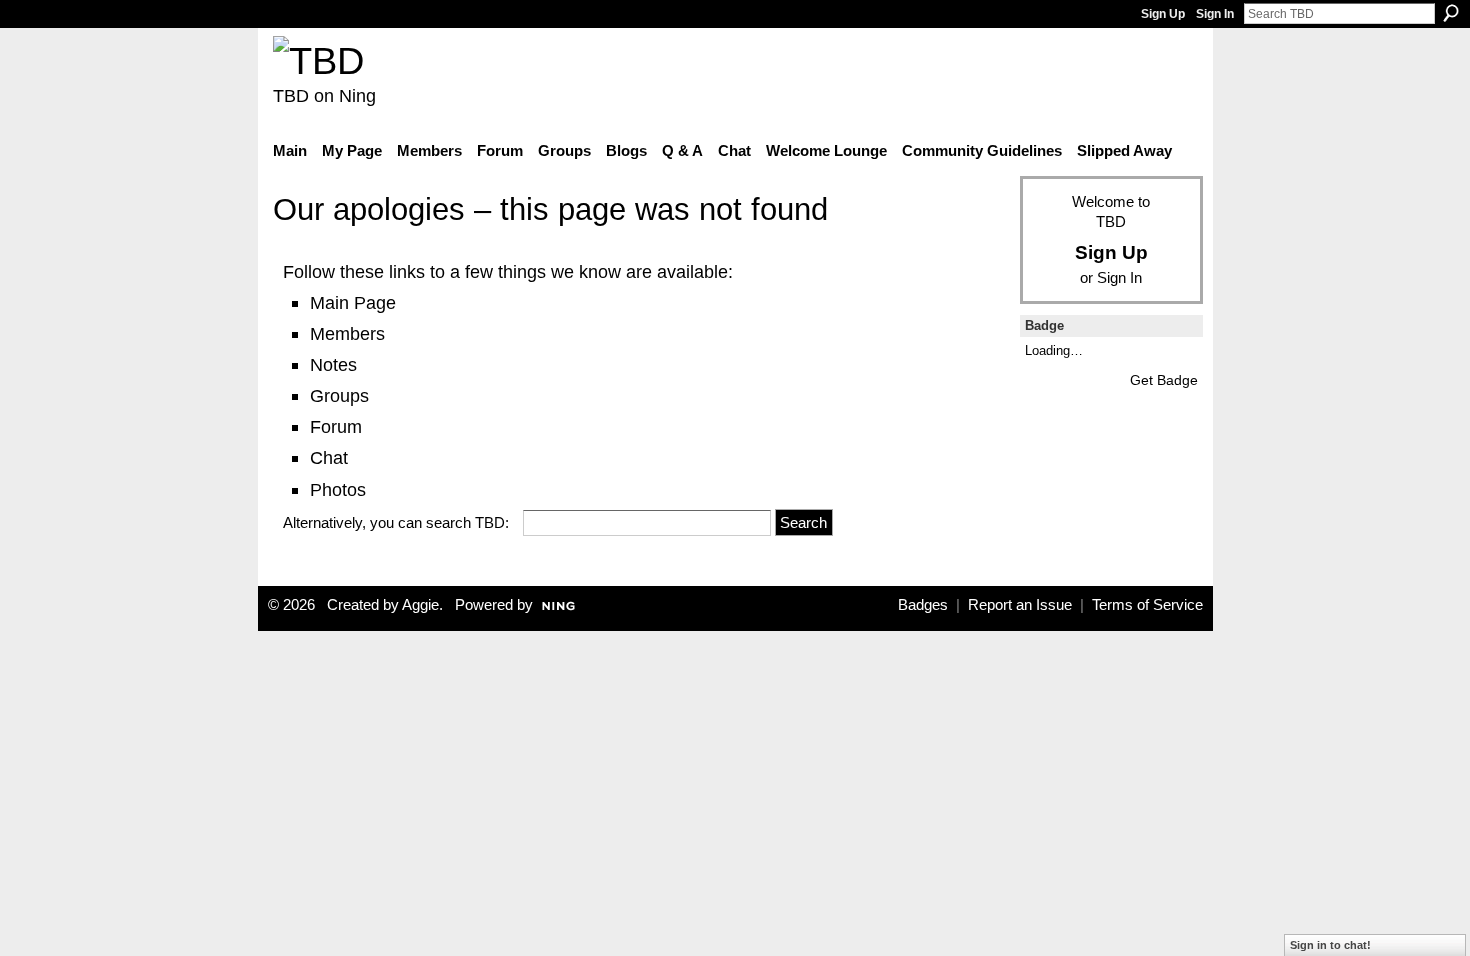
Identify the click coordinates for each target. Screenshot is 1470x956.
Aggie (420, 605)
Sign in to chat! (1330, 945)
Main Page (353, 302)
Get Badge (1164, 380)
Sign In (1215, 14)
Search (1451, 13)
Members (347, 333)
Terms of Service (1147, 605)
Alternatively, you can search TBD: (396, 522)
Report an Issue (1020, 605)
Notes (333, 364)
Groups (339, 395)
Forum (336, 426)
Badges (923, 605)
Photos (338, 489)
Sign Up (1163, 14)
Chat (329, 457)
